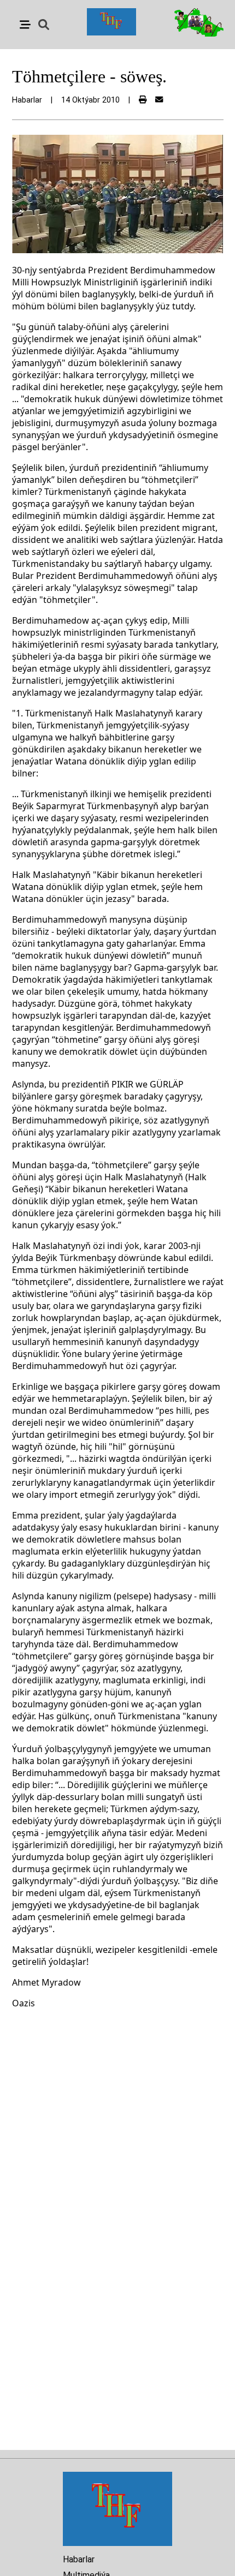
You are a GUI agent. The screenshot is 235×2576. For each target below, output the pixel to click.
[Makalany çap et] (143, 100)
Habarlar (79, 2559)
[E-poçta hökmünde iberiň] (159, 100)
